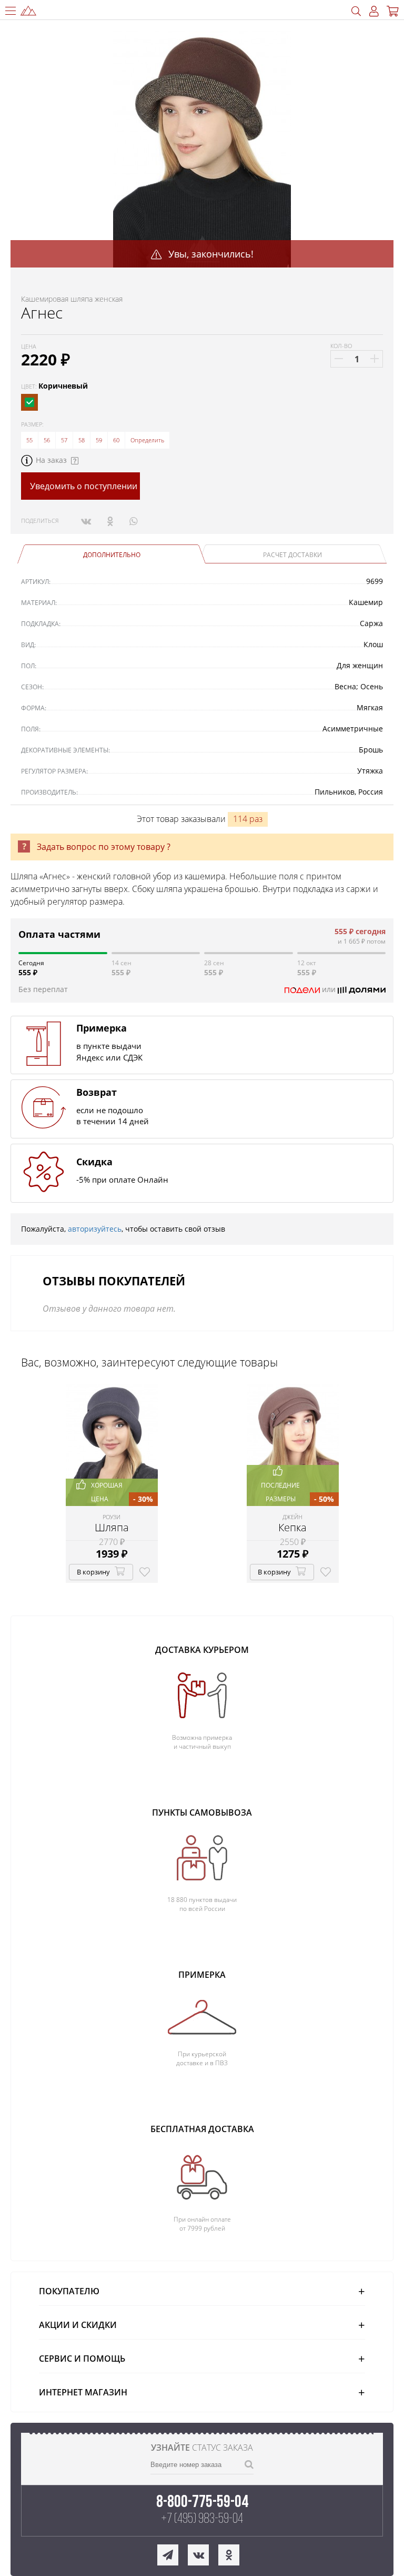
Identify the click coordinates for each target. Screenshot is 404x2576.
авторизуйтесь (95, 1229)
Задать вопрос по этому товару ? (104, 847)
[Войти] (374, 11)
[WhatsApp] (133, 521)
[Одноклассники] (110, 521)
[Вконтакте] (86, 521)
